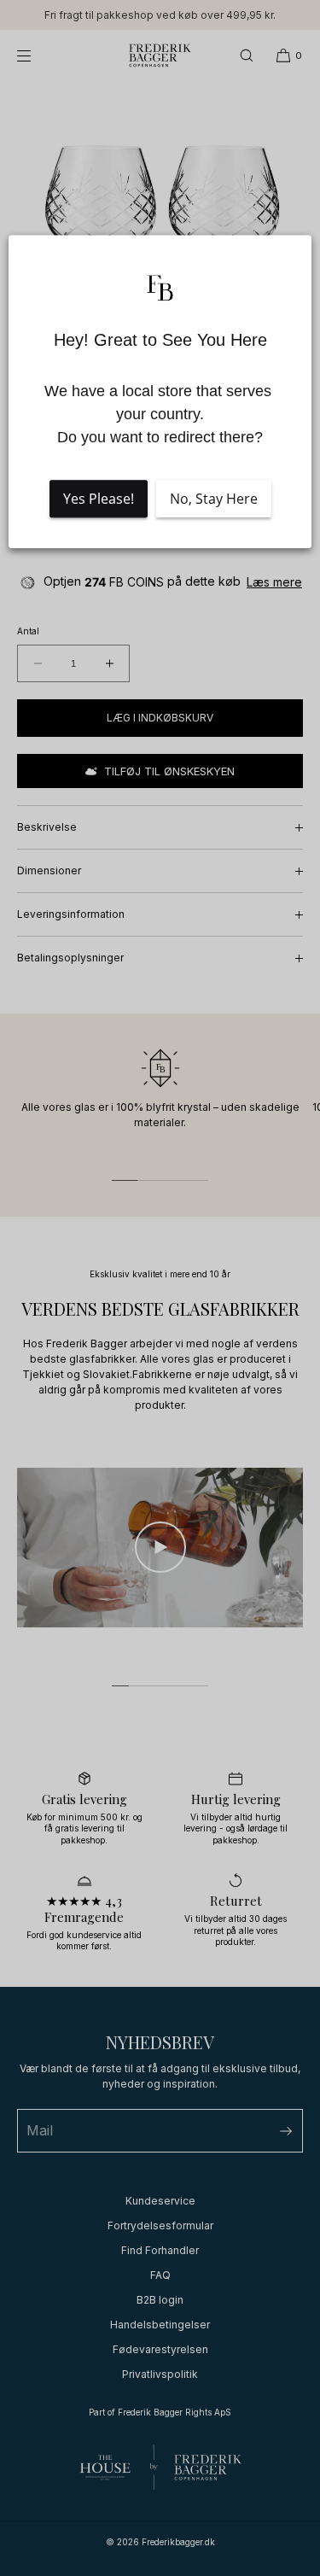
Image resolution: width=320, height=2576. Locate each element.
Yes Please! (99, 499)
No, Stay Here (214, 499)
